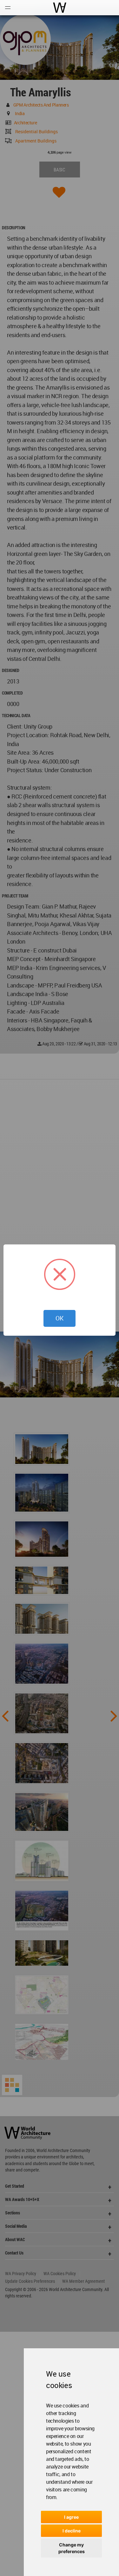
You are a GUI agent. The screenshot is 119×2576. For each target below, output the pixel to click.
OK (60, 1318)
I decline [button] (72, 2531)
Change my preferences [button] (72, 2548)
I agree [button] (71, 2517)
